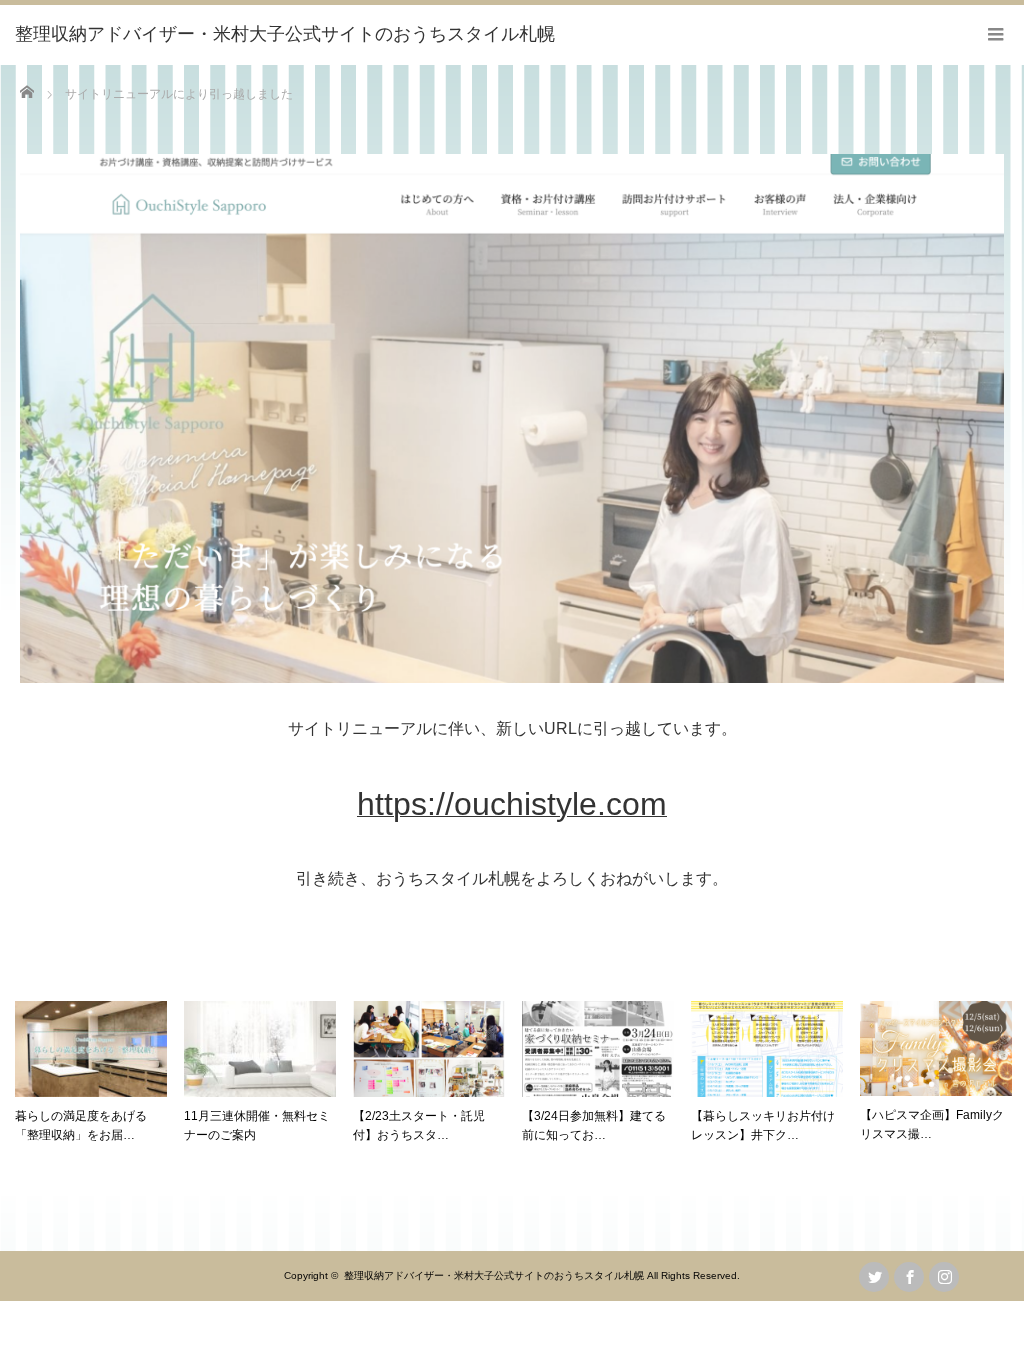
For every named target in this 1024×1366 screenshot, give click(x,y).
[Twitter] (874, 1277)
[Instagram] (944, 1277)
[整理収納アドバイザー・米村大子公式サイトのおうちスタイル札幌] (285, 35)
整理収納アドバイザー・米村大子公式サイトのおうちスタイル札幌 (494, 1275)
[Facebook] (909, 1277)
